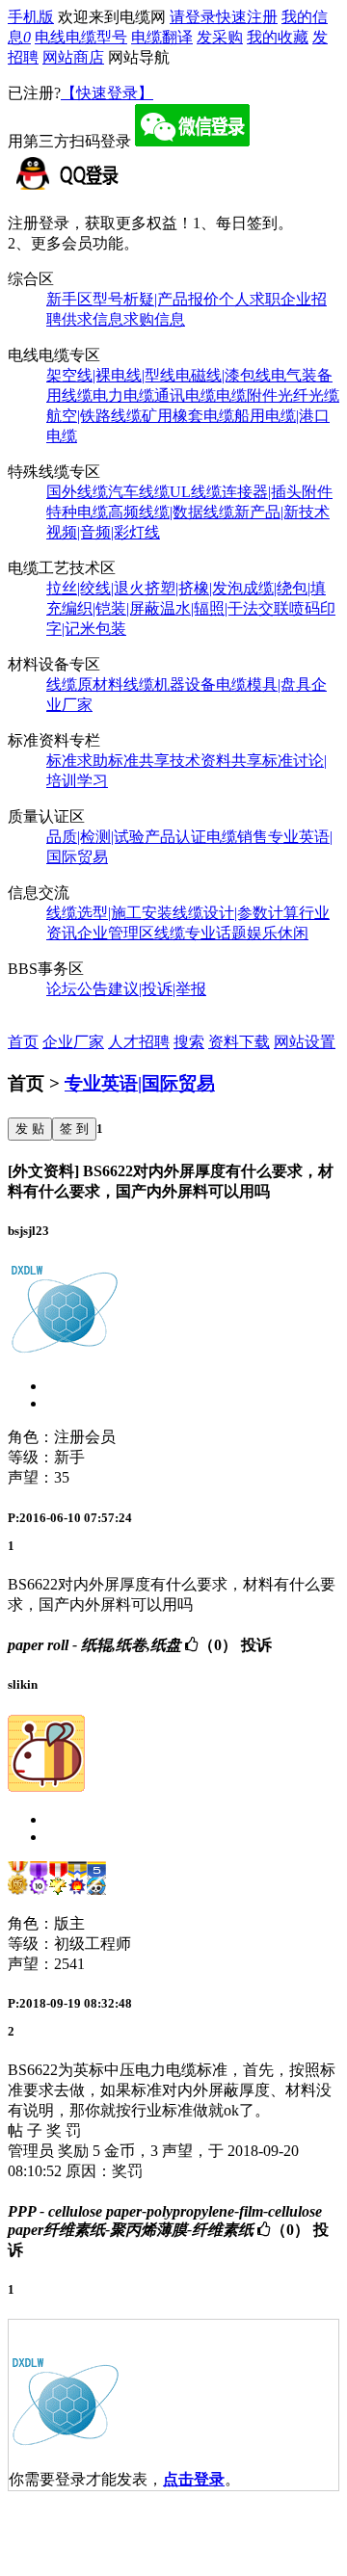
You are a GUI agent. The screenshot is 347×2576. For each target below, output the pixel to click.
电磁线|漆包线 (223, 375)
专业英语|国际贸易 (140, 1083)
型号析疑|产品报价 (156, 299)
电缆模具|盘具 (264, 684)
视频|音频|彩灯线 (103, 532)
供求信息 (93, 319)
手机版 (31, 17)
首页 (23, 1042)
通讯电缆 (185, 395)
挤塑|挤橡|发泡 (194, 588)
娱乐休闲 (278, 933)
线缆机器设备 (170, 684)
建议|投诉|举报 (157, 989)
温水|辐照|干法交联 (225, 608)
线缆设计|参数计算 (236, 913)
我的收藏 (278, 37)
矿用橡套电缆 (188, 416)
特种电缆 (77, 512)
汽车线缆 (139, 492)
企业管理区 (116, 933)
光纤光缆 (308, 395)
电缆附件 (247, 395)
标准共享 (139, 761)
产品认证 (175, 837)
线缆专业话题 (200, 933)
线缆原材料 (85, 684)
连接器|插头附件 (277, 492)
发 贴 (30, 1129)
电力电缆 (123, 395)
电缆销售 (237, 837)
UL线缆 (196, 492)
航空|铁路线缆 (94, 416)
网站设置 (305, 1042)
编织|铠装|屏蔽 (111, 608)
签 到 (74, 1129)
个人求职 (250, 299)
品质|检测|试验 (95, 837)
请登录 (193, 17)
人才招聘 (139, 1042)
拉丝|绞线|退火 (95, 588)
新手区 (69, 299)
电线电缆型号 (81, 37)
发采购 (220, 37)
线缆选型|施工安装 (109, 913)
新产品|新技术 (282, 512)
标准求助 (77, 761)
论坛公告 (77, 989)
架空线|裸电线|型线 (111, 375)
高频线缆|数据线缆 (171, 512)
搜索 (189, 1042)
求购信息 (154, 319)
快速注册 (247, 17)
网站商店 (73, 57)
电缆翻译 (162, 37)
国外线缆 (77, 492)
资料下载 (239, 1042)
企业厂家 (73, 1042)
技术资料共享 (216, 761)
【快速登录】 (107, 93)
